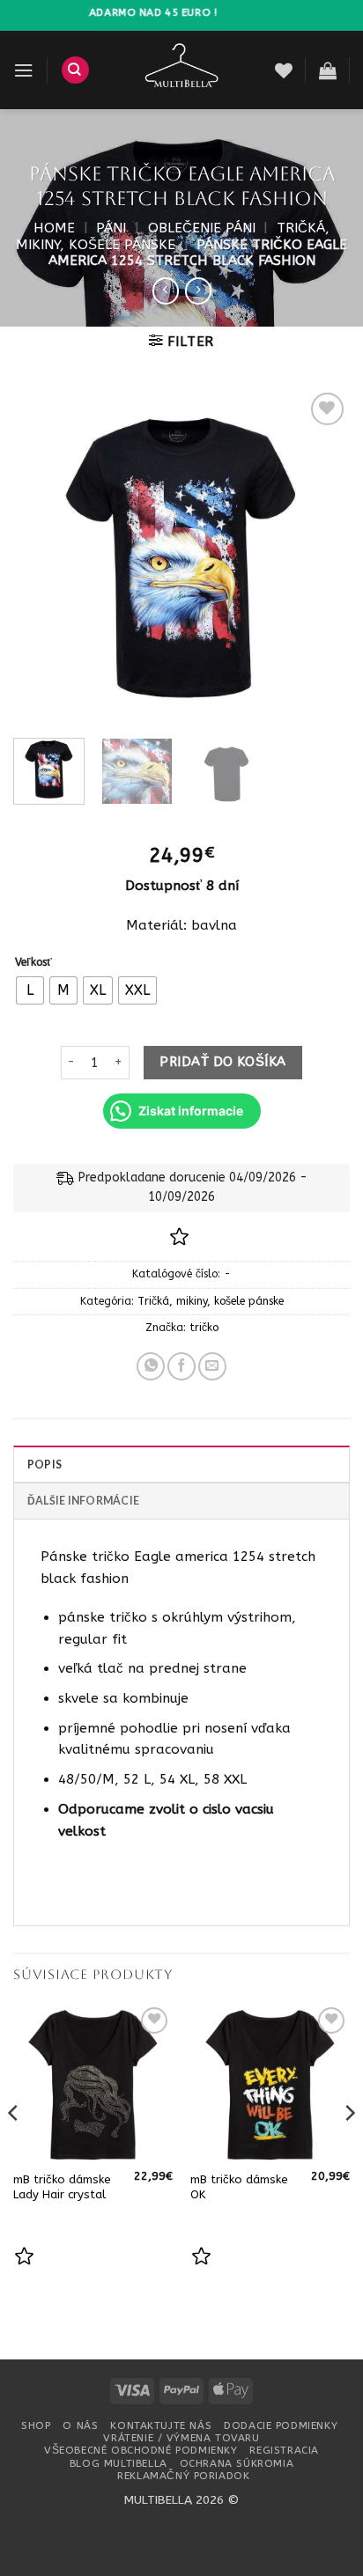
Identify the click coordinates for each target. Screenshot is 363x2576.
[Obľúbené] (284, 70)
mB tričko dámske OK (239, 2187)
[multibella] (182, 70)
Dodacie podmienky (281, 2425)
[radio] (30, 990)
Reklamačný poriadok (183, 2476)
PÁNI (111, 228)
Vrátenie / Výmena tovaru (181, 2438)
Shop (36, 2425)
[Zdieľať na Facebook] (181, 1366)
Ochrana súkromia (237, 2463)
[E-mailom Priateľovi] (212, 1366)
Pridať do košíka (222, 1062)
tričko (204, 1328)
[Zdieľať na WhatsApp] (151, 1366)
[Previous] (42, 556)
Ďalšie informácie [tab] (83, 1501)
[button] (23, 70)
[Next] (321, 556)
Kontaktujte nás (161, 2425)
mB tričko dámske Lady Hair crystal (62, 2187)
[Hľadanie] (75, 70)
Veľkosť (33, 963)
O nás (80, 2425)
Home (54, 228)
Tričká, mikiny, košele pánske (173, 236)
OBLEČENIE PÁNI (202, 228)
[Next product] (166, 291)
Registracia (284, 2450)
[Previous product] (198, 291)
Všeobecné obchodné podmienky (141, 2450)
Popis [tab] (44, 1465)
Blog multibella (119, 2463)
